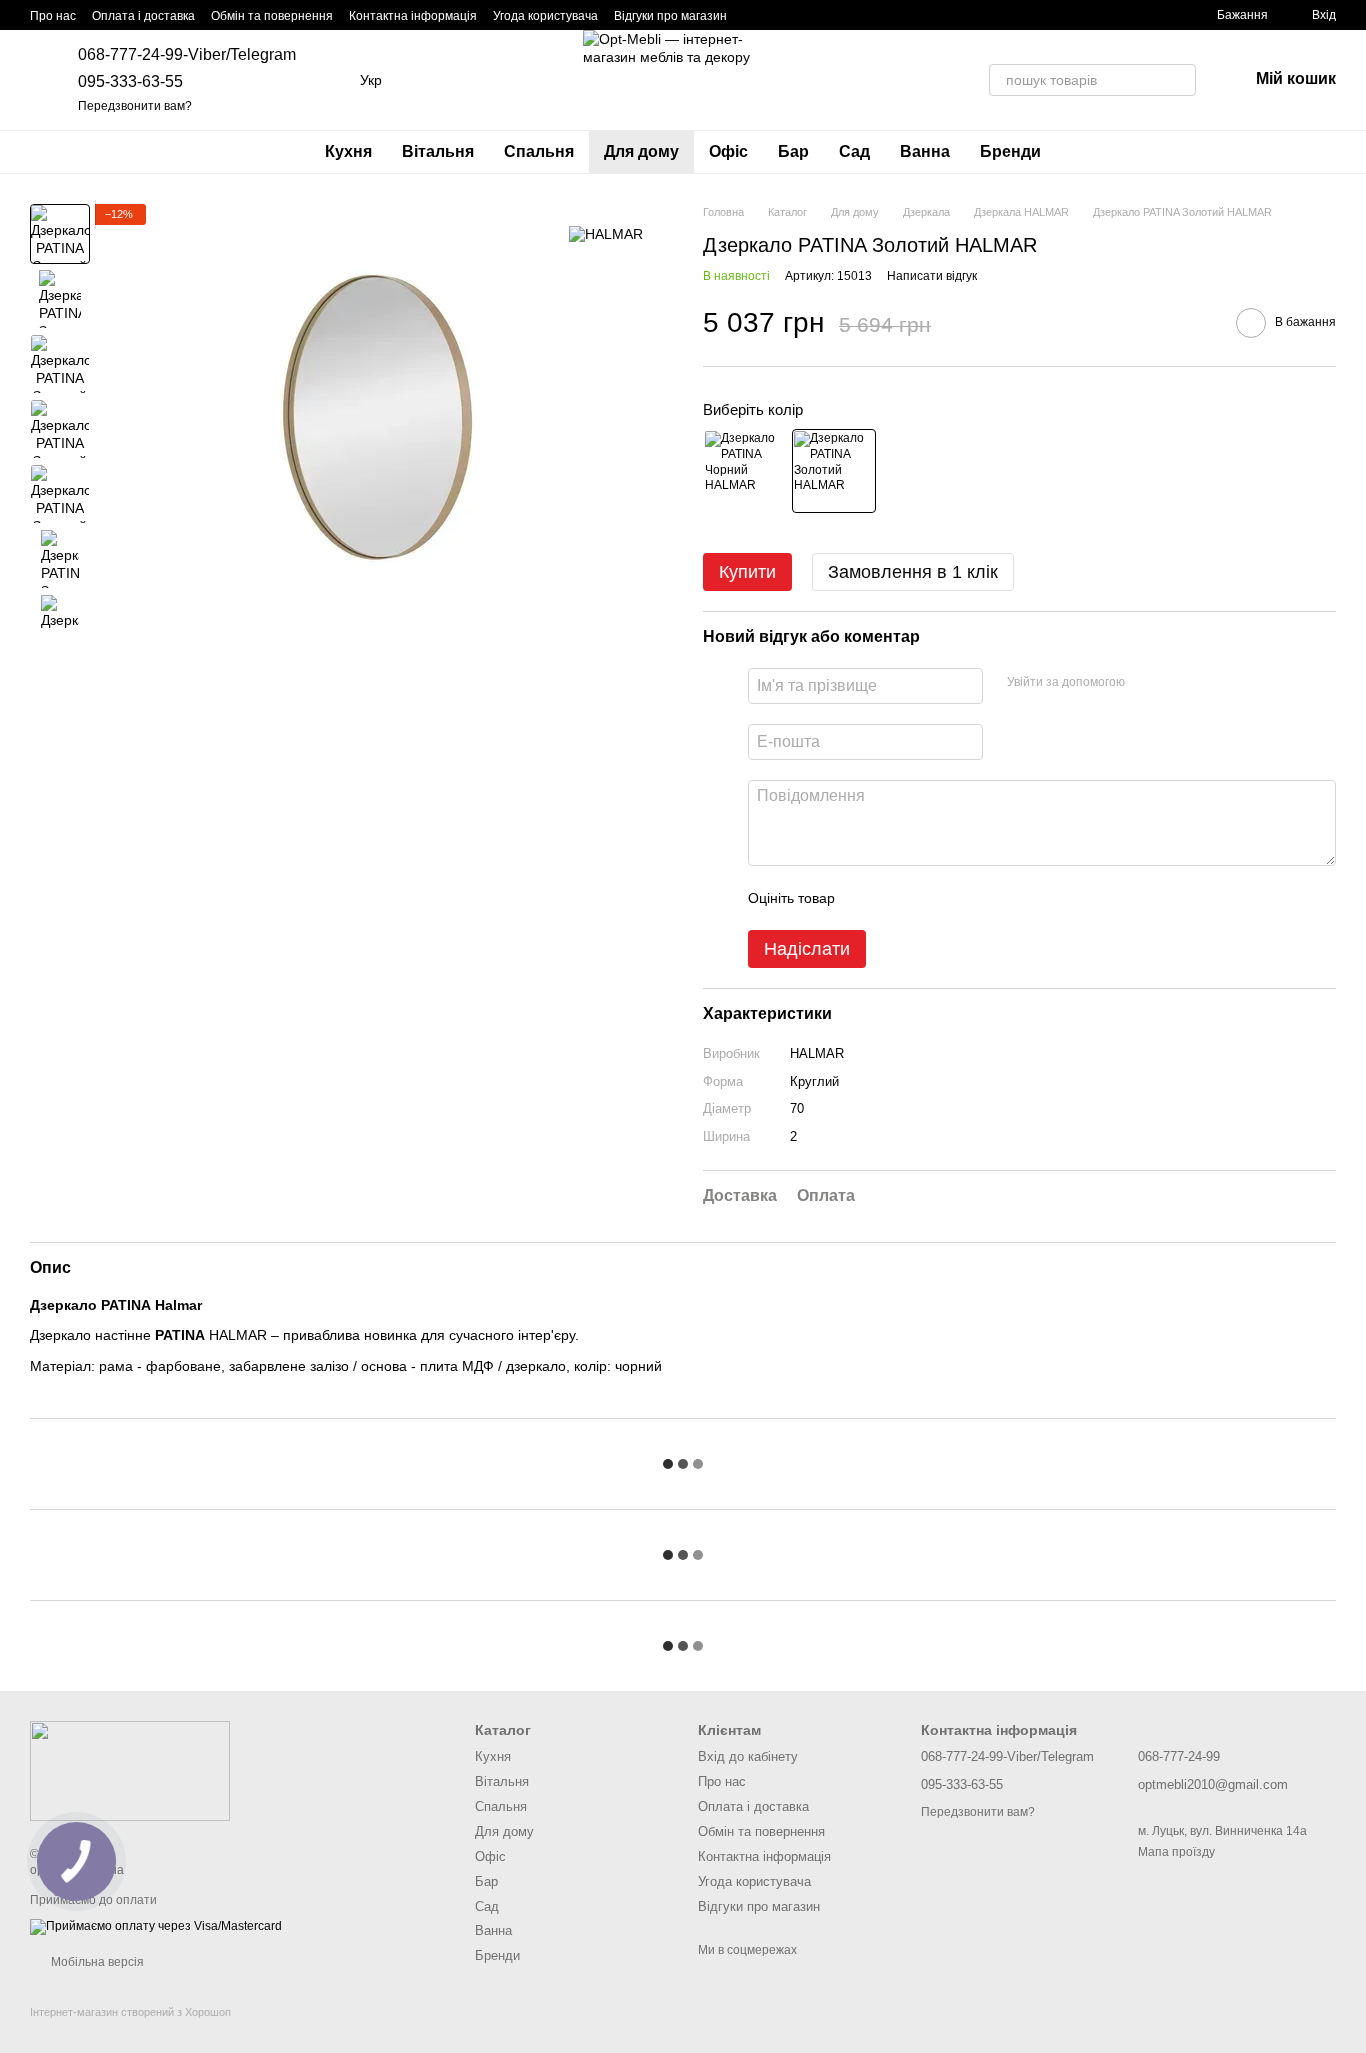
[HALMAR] (606, 233)
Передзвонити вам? (135, 106)
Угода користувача (545, 16)
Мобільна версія (96, 1962)
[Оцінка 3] (932, 898)
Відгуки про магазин (670, 16)
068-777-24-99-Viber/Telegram (187, 54)
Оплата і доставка (143, 16)
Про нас (53, 16)
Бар (793, 151)
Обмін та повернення (272, 16)
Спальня (539, 151)
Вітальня (438, 151)
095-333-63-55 (130, 81)
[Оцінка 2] (900, 898)
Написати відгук (932, 276)
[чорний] (745, 471)
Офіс (728, 151)
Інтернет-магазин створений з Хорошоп (130, 2012)
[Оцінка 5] (996, 898)
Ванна (925, 151)
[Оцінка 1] (868, 898)
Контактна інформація (413, 16)
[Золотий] (834, 471)
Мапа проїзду (1176, 1852)
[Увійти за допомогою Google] (1179, 683)
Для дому (641, 151)
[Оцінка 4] (964, 898)
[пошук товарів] (1180, 80)
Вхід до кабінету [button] (748, 1756)
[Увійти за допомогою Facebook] (1147, 683)
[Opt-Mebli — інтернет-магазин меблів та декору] (130, 1770)
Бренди (1010, 151)
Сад (854, 151)
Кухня (348, 151)
